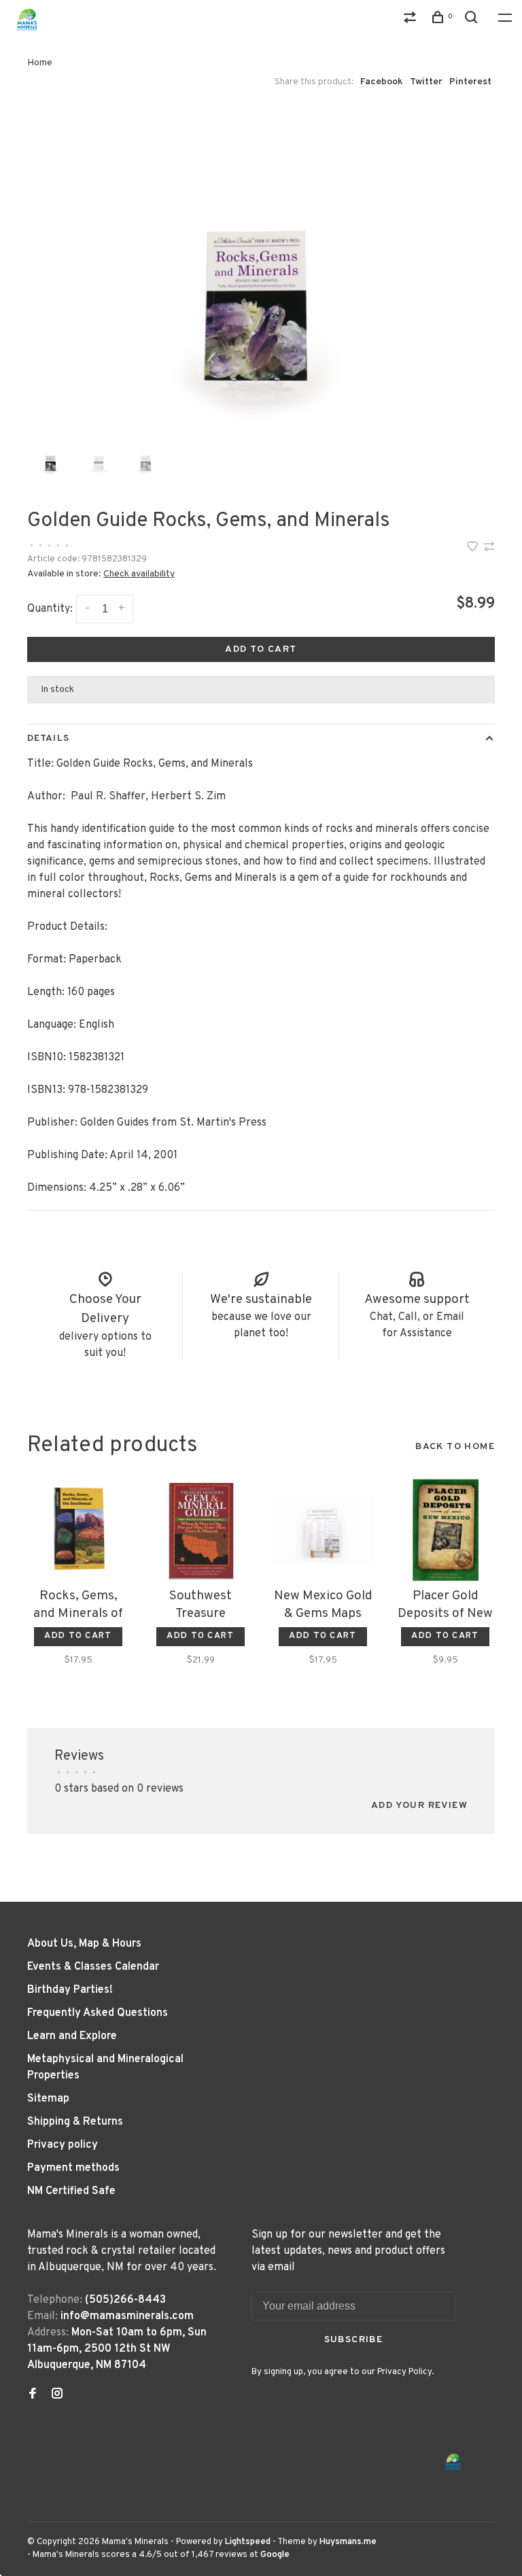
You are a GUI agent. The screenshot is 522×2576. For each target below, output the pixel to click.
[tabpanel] (261, 269)
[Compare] (412, 20)
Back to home (455, 1447)
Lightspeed (248, 2542)
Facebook (382, 82)
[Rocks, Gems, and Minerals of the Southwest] (78, 1530)
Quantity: (50, 609)
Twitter (426, 82)
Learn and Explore (72, 2036)
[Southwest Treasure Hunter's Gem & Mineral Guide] (201, 1530)
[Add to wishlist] (474, 549)
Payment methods (73, 2168)
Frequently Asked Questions (98, 2013)
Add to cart (261, 649)
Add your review (419, 1806)
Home (40, 63)
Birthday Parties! (70, 1990)
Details (48, 738)
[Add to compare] (489, 549)
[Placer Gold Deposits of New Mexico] (445, 1530)
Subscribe (354, 2340)
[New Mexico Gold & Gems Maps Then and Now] (323, 1530)
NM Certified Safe (71, 2191)
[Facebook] (33, 2395)
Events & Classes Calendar (93, 1967)
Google (275, 2555)
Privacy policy (63, 2145)
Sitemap (48, 2099)
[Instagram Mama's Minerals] (57, 2395)
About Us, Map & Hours (84, 1944)
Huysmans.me (348, 2542)
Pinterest (470, 82)
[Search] (473, 20)
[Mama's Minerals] (453, 2462)
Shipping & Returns (75, 2122)
